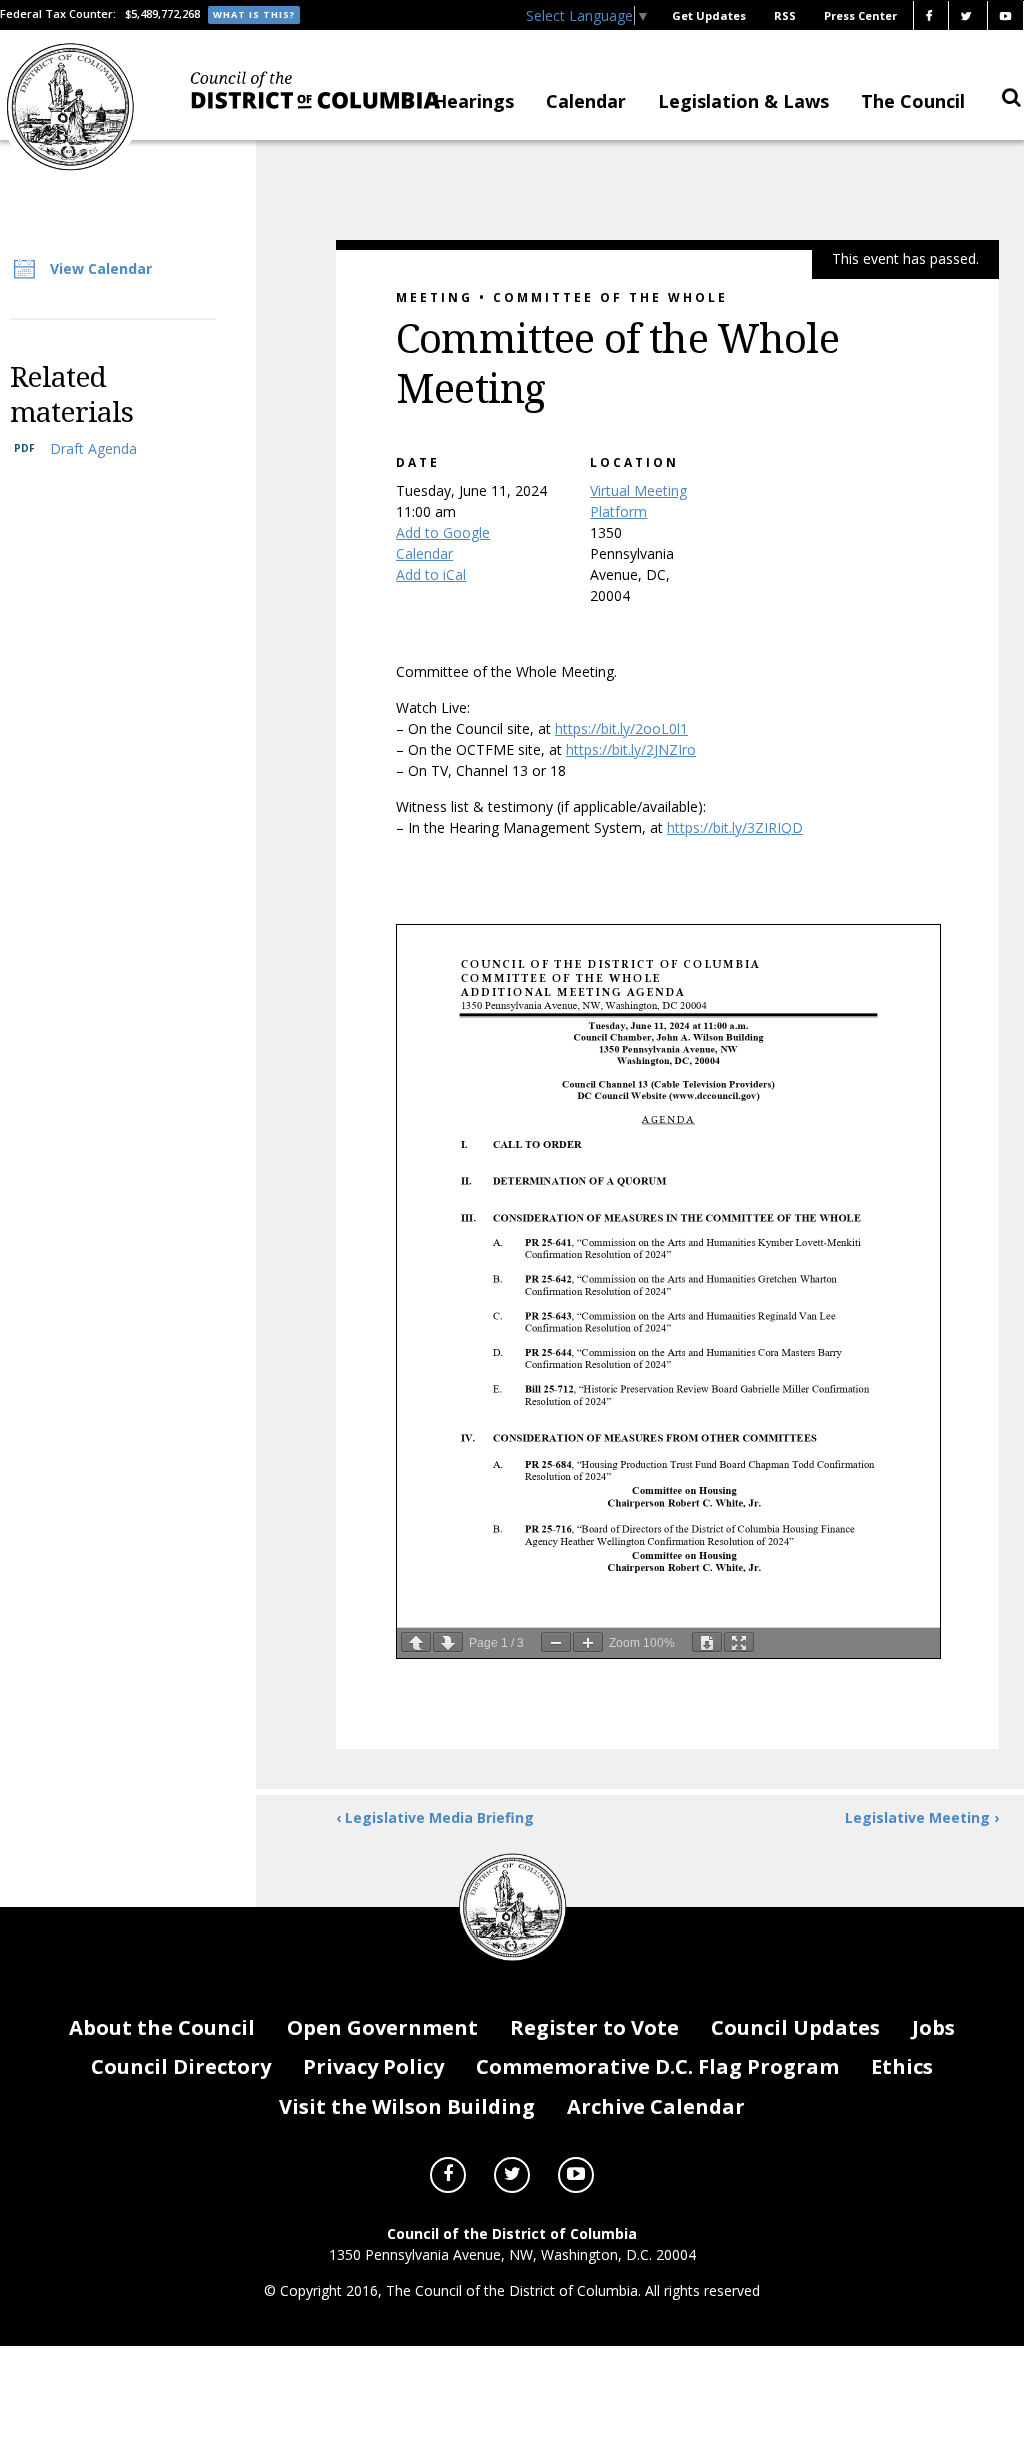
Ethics (902, 2066)
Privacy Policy (373, 2066)
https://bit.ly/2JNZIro (631, 749)
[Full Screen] (739, 1642)
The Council (913, 101)
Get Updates (709, 15)
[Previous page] (416, 1642)
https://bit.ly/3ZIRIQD (735, 827)
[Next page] (448, 1642)
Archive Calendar (656, 2106)
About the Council (162, 2027)
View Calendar (101, 268)
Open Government (382, 2027)
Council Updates (795, 2027)
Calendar (586, 101)
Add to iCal (431, 574)
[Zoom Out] (556, 1642)
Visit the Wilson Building (407, 2106)
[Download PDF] (707, 1642)
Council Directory (181, 2066)
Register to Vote (594, 2027)
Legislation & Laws (743, 101)
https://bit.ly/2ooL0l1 (621, 728)
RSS (785, 15)
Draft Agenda (93, 448)
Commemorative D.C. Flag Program (657, 2066)
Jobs (933, 2027)
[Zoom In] (588, 1642)
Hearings (473, 101)
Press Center (860, 15)
